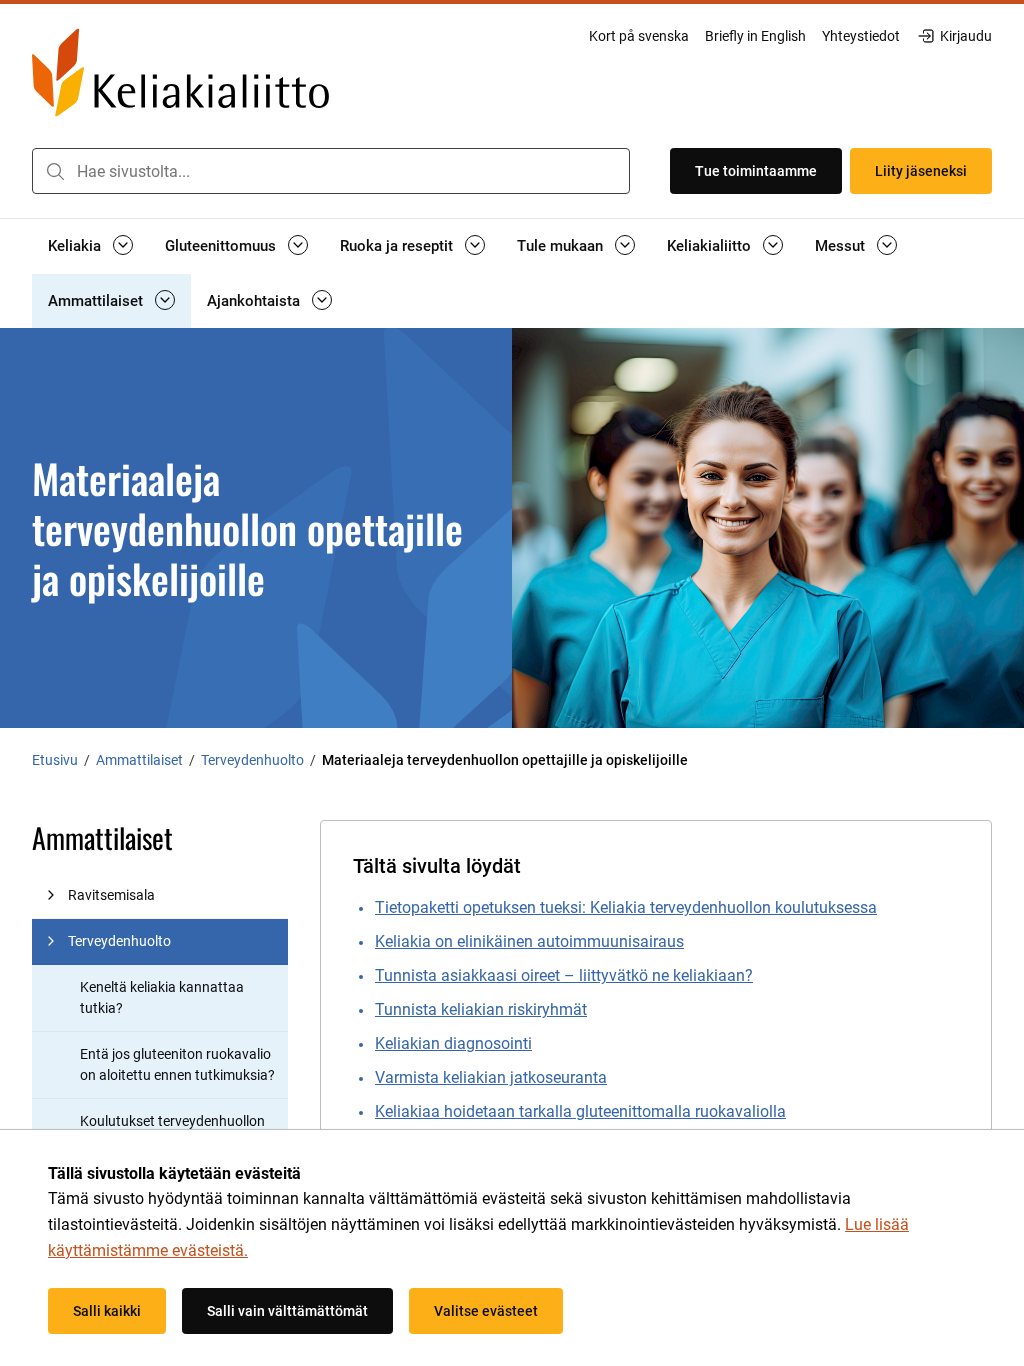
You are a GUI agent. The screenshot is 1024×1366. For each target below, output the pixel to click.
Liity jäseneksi (921, 171)
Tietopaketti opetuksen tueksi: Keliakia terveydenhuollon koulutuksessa (626, 907)
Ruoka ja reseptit (396, 246)
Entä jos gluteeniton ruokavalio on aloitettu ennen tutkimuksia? (177, 1064)
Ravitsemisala (111, 895)
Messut (840, 246)
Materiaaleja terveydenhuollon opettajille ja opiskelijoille (505, 760)
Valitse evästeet (486, 1311)
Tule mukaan (560, 246)
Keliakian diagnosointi (453, 1043)
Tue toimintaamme (756, 171)
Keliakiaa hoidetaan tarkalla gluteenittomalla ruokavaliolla (580, 1111)
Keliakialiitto (709, 246)
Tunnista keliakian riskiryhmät (481, 1009)
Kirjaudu (965, 37)
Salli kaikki (107, 1311)
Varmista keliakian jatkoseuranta (491, 1077)
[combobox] (331, 171)
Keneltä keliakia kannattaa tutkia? (162, 997)
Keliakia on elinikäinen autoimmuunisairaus (529, 941)
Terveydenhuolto (119, 941)
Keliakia (74, 246)
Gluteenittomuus (220, 246)
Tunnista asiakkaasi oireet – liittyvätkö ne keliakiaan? (564, 975)
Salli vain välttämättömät (287, 1311)
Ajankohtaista (253, 301)
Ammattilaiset (95, 301)
